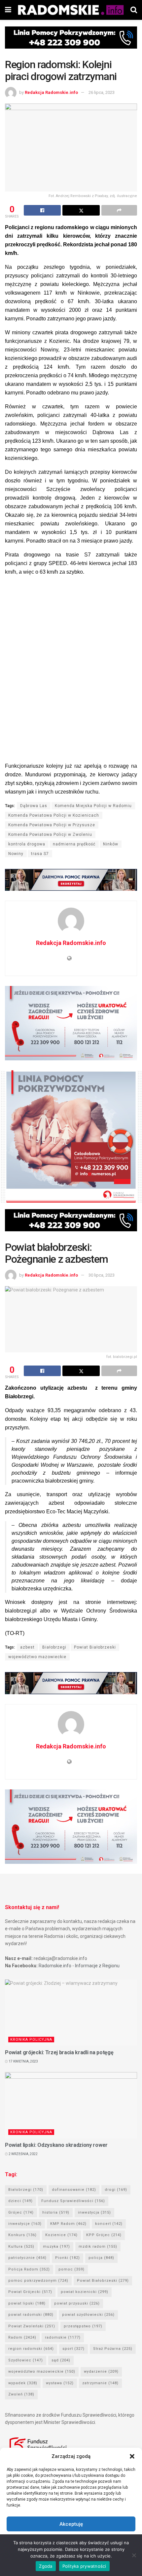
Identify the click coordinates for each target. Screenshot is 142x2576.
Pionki (68, 2258)
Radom (22, 2337)
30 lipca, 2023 (102, 1275)
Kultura (21, 2247)
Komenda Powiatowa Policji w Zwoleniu (50, 835)
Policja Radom (29, 2269)
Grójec (21, 2212)
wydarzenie (101, 2372)
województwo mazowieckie (37, 1657)
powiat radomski (31, 2315)
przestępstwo (83, 2326)
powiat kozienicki (85, 2292)
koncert (109, 2224)
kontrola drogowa (27, 844)
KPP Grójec (104, 2235)
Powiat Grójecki (30, 2292)
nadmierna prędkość (74, 844)
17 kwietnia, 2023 (23, 2061)
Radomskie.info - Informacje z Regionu (79, 1966)
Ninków (111, 844)
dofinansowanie (74, 2190)
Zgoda (46, 2566)
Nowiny (16, 854)
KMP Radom (68, 2224)
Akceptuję (71, 2524)
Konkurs (22, 2235)
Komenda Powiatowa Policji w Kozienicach (54, 815)
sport (73, 2349)
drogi (116, 2190)
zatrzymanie (100, 2383)
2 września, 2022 (23, 2154)
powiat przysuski (77, 2303)
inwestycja (94, 2212)
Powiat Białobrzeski (95, 1647)
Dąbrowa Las (34, 806)
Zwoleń (21, 2394)
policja (101, 2258)
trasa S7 (40, 854)
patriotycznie (27, 2258)
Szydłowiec (26, 2360)
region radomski (31, 2349)
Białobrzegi (54, 1647)
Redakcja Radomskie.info (51, 92)
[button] (132, 2456)
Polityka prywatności (84, 2566)
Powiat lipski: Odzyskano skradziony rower (56, 2145)
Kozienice (61, 2235)
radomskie (63, 2337)
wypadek (23, 2383)
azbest (27, 1647)
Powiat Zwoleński (32, 2326)
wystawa (60, 2383)
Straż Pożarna (113, 2349)
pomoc (71, 2269)
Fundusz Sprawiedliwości (73, 2201)
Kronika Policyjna (31, 2040)
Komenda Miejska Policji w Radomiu (93, 806)
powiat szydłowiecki (88, 2315)
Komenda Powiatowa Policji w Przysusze (52, 825)
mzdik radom (98, 2247)
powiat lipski (27, 2303)
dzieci (20, 2201)
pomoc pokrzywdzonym (38, 2281)
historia (56, 2212)
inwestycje (25, 2224)
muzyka (56, 2247)
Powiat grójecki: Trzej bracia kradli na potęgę (59, 2052)
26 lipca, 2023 (102, 92)
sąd (61, 2360)
